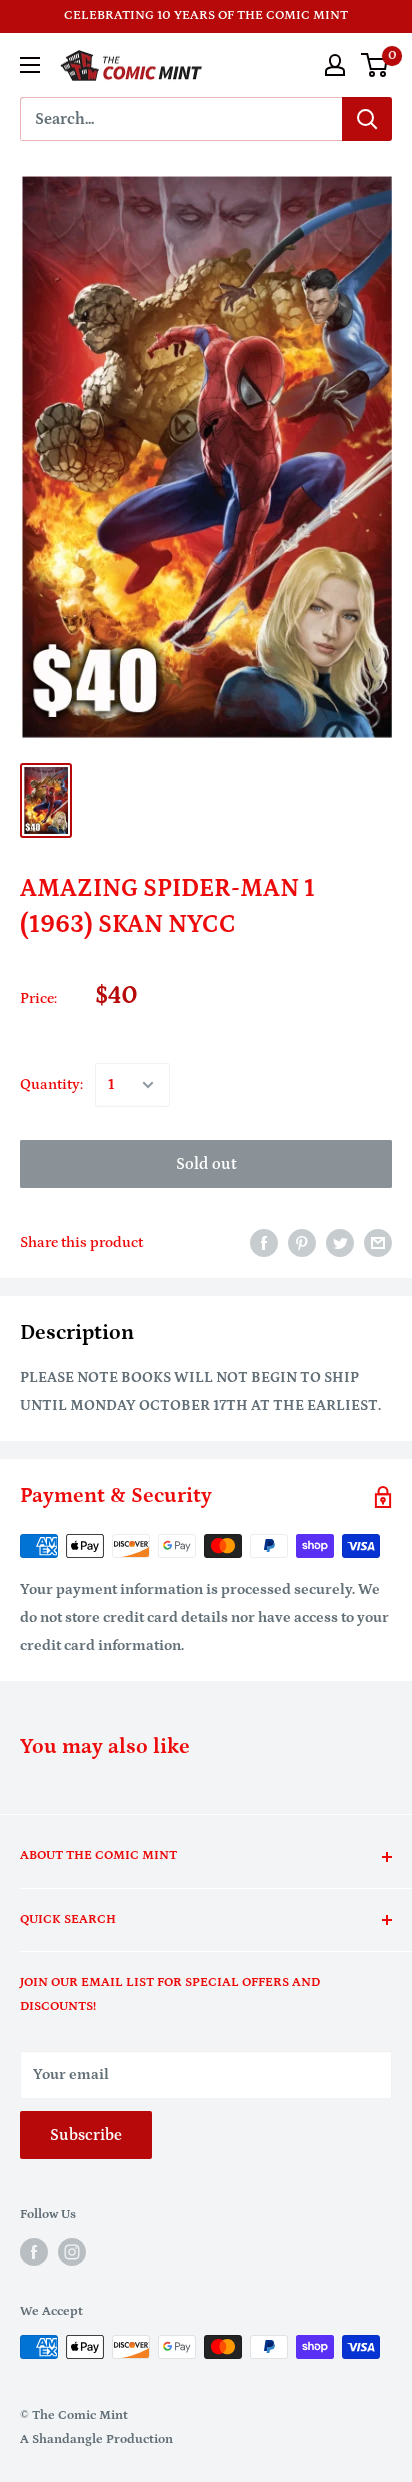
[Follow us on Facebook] (34, 2252)
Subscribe (86, 2135)
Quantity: (51, 1084)
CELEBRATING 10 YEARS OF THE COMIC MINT (206, 15)
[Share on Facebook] (264, 1242)
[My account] (335, 65)
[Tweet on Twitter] (340, 1242)
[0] (375, 65)
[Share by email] (378, 1242)
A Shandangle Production (96, 2439)
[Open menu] (30, 65)
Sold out (206, 1164)
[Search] (367, 119)
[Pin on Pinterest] (302, 1242)
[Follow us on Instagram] (72, 2252)
